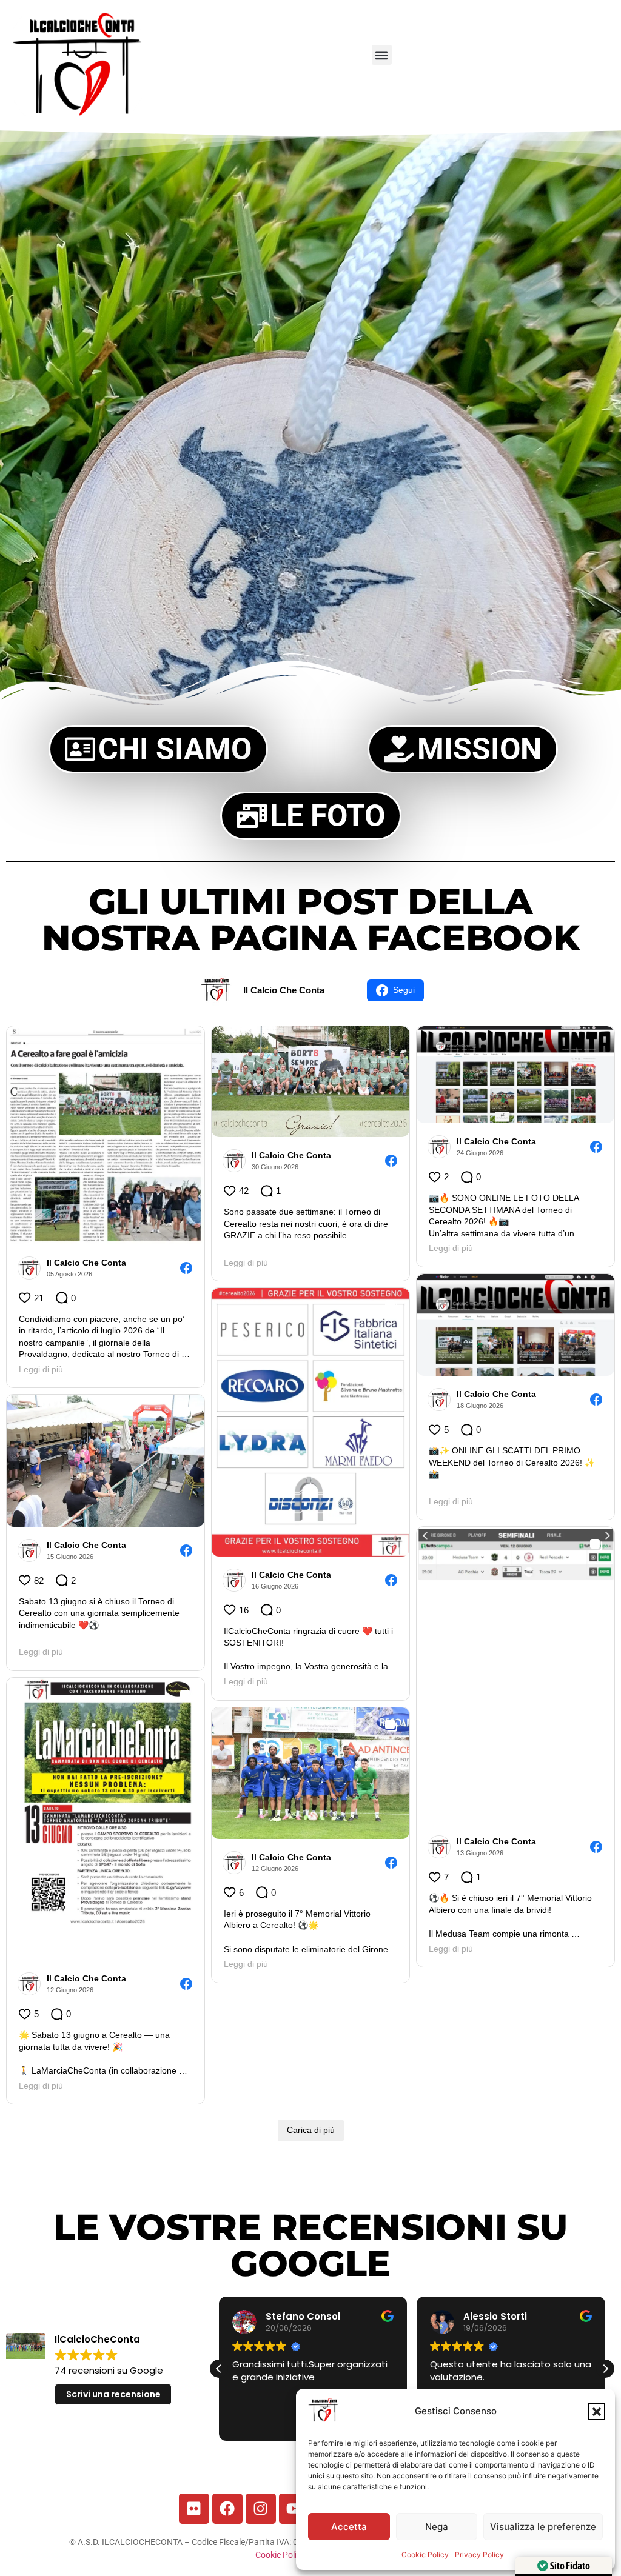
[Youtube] (294, 2509)
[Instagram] (261, 2509)
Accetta (349, 2527)
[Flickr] (194, 2509)
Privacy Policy (479, 2554)
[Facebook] (227, 2509)
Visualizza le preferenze (543, 2527)
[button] (597, 2412)
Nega (437, 2527)
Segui (404, 990)
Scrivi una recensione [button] (113, 2394)
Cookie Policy (425, 2554)
